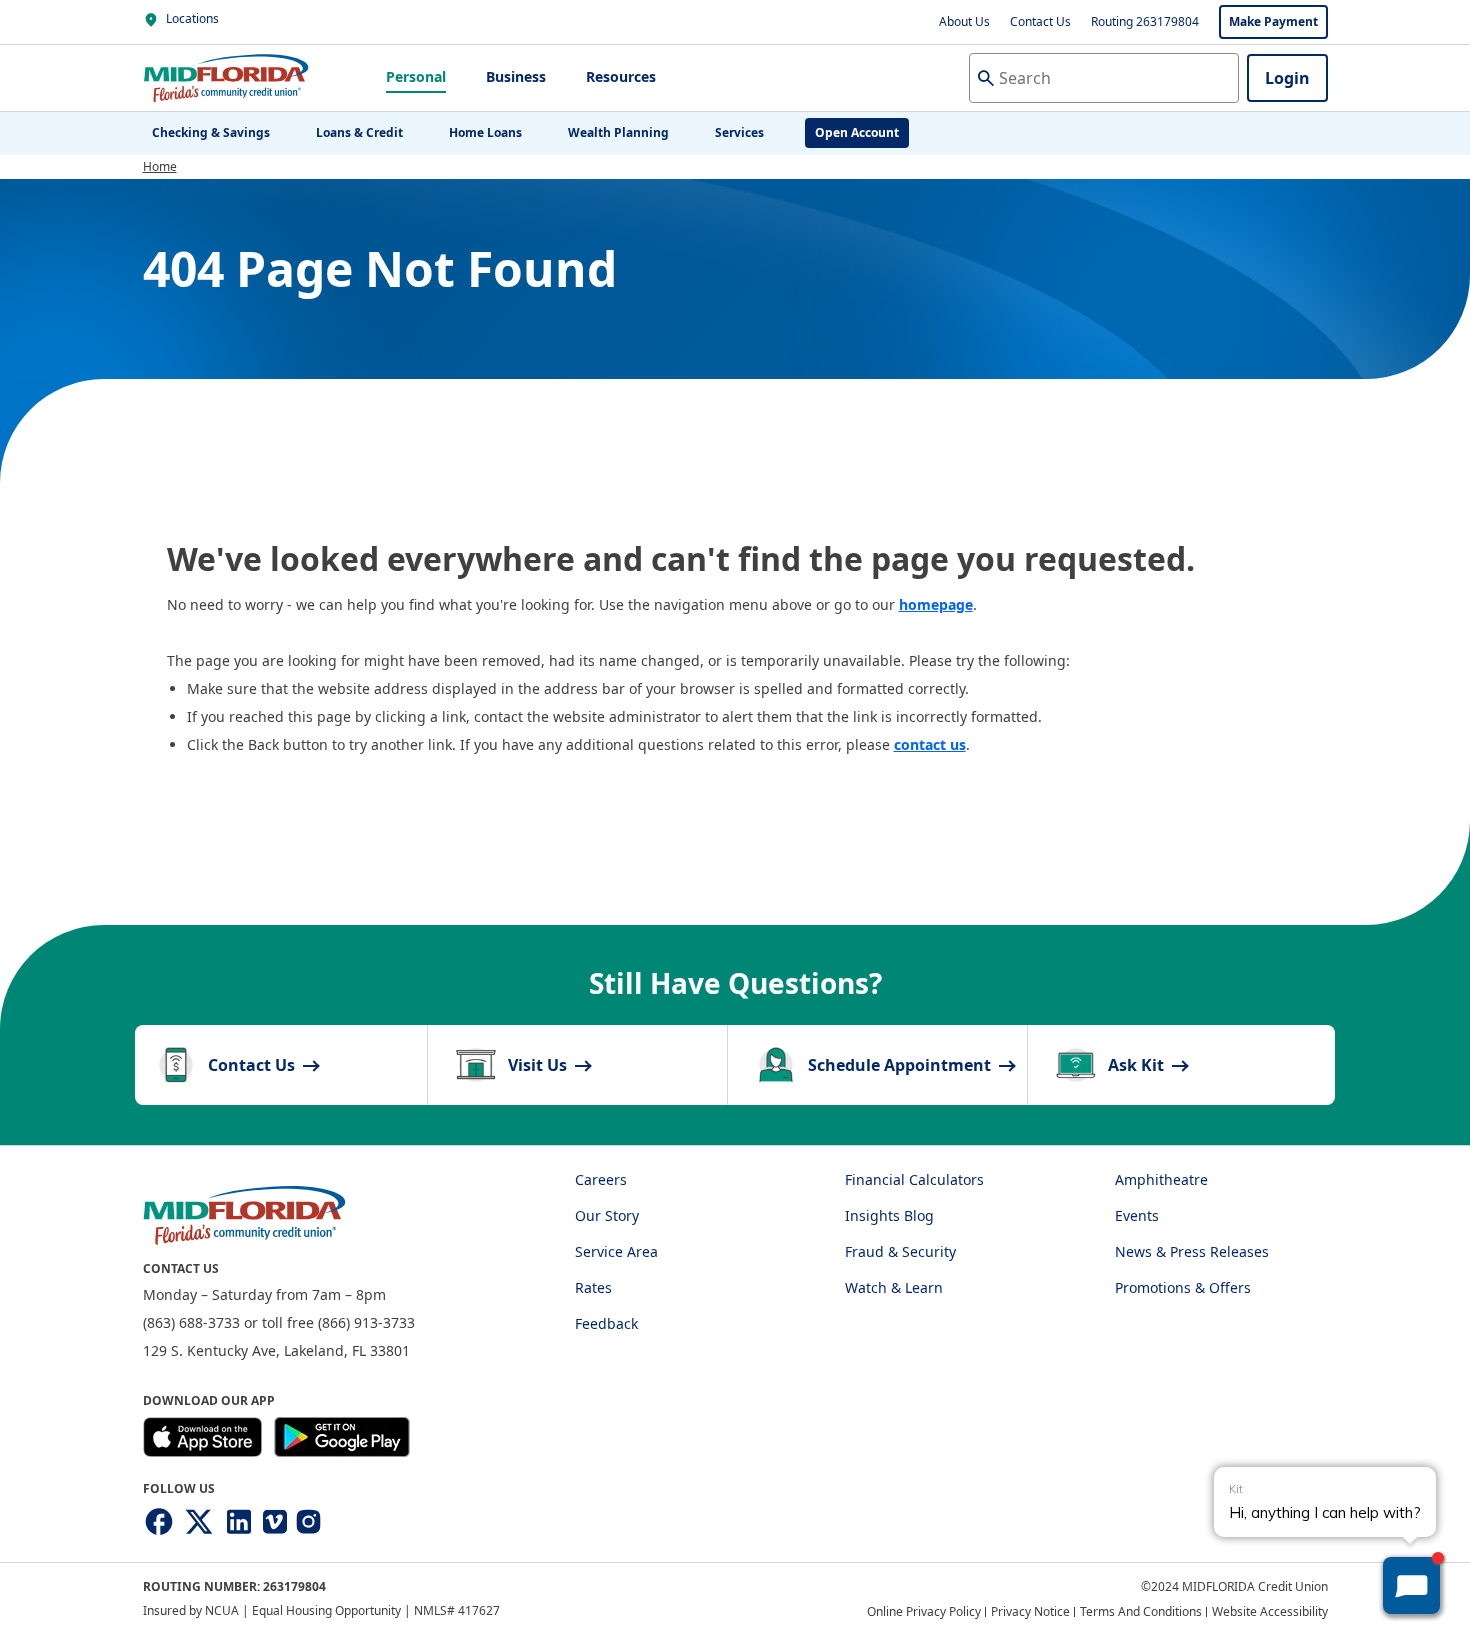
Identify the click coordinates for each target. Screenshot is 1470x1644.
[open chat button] (1411, 1585)
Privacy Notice (1030, 1611)
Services (739, 132)
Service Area (616, 1251)
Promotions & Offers (1183, 1287)
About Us (964, 21)
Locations (191, 18)
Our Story (607, 1215)
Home (160, 166)
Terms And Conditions (1141, 1611)
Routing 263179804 (1145, 21)
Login (1287, 78)
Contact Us (1040, 21)
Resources (621, 76)
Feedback (606, 1323)
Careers (601, 1179)
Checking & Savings (211, 132)
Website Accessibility (1270, 1611)
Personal (416, 76)
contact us (930, 744)
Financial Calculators (914, 1179)
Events (1137, 1215)
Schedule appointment (901, 1065)
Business (516, 76)
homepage (936, 604)
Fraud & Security (900, 1251)
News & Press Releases (1192, 1251)
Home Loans (485, 132)
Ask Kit (1138, 1065)
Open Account (857, 132)
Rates (593, 1287)
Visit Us (539, 1065)
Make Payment (1273, 21)
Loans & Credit (359, 132)
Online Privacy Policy (924, 1611)
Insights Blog (889, 1215)
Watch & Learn (894, 1287)
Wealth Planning (618, 132)
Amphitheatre (1161, 1179)
